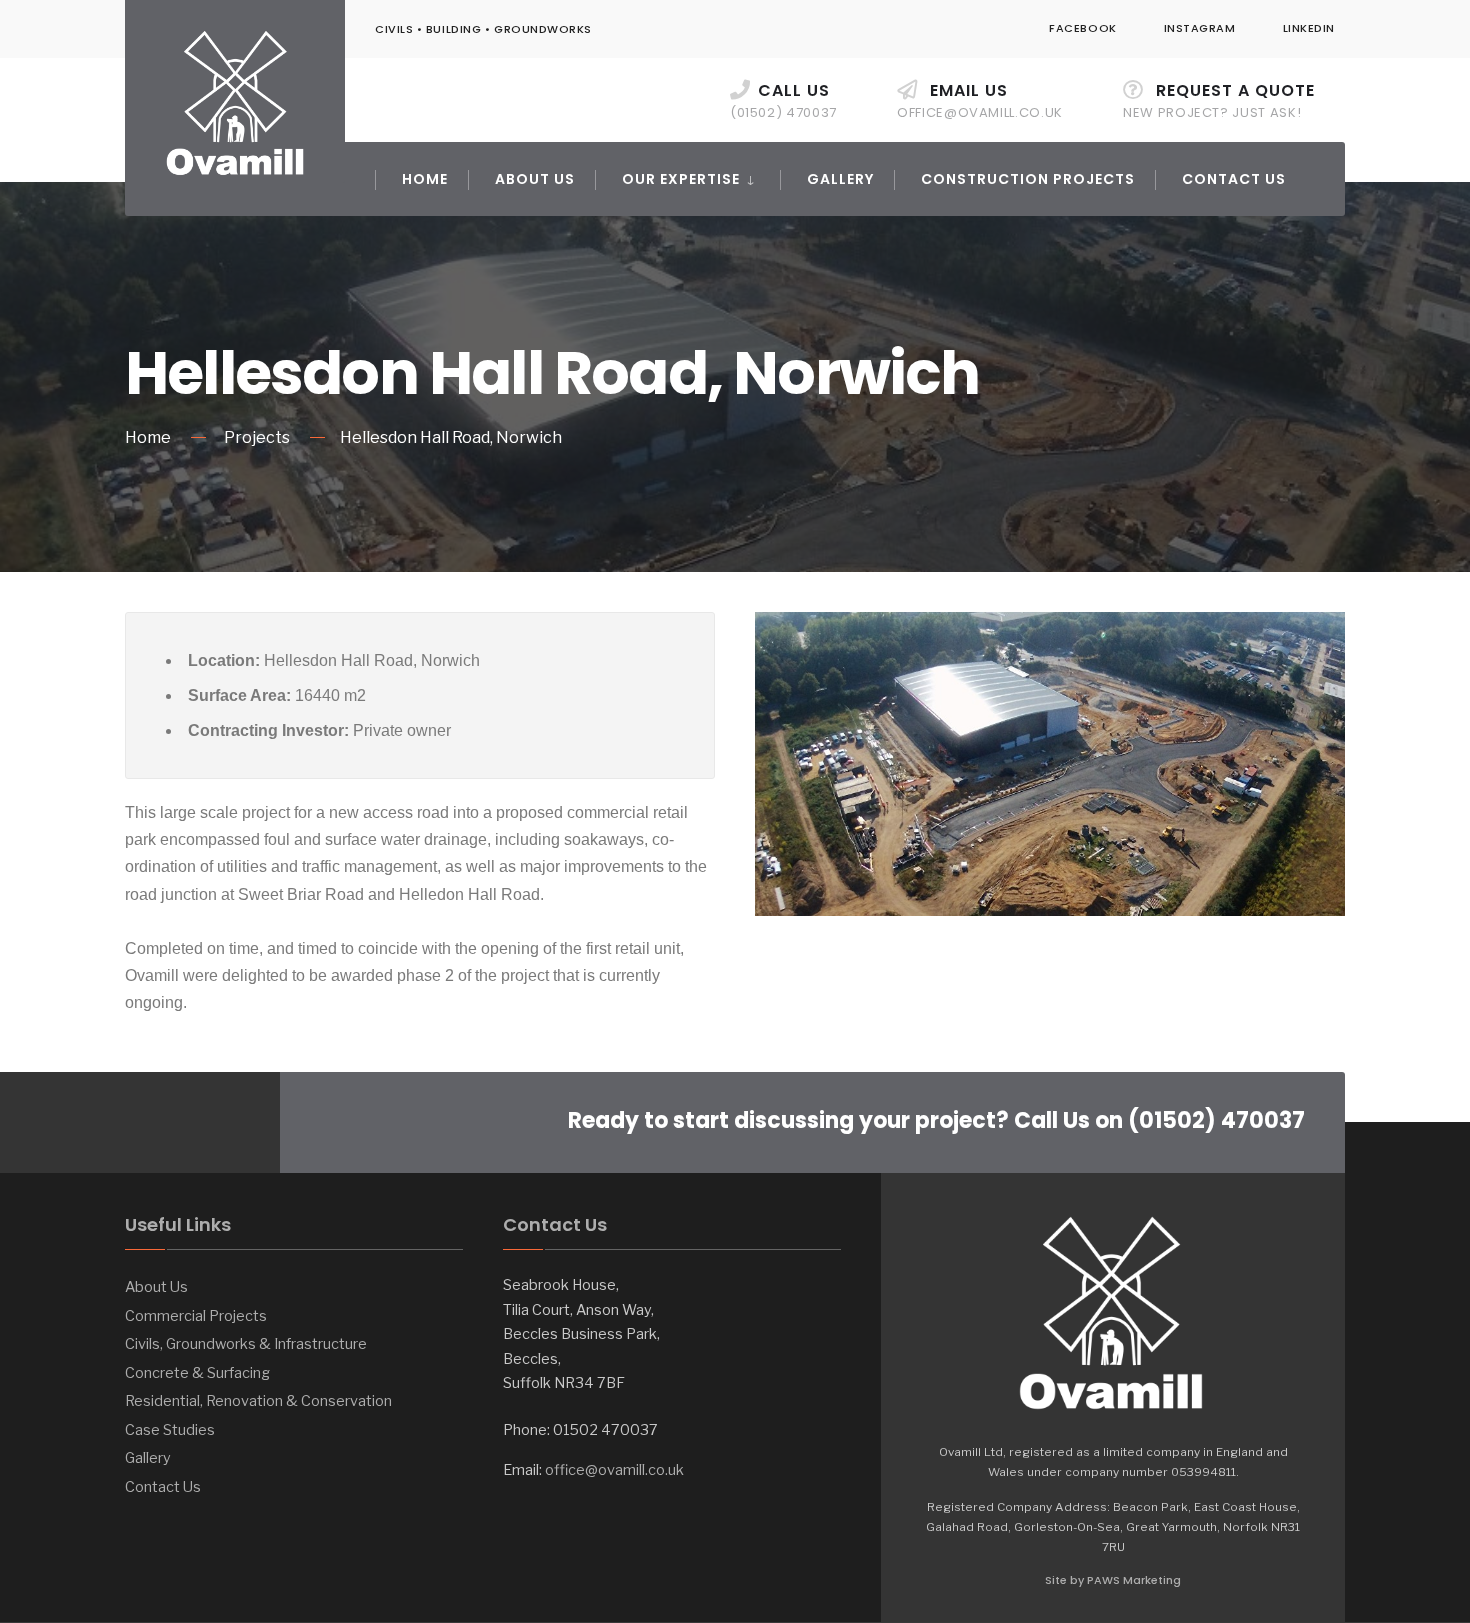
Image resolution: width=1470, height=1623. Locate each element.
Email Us (980, 100)
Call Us (783, 100)
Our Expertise (681, 179)
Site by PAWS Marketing (1113, 1580)
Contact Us (1234, 179)
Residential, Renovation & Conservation (258, 1401)
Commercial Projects (196, 1316)
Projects (257, 437)
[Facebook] (142, 1122)
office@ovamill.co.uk (614, 1470)
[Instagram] (182, 1122)
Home (425, 179)
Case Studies (170, 1430)
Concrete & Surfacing (197, 1373)
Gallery (840, 179)
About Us (535, 179)
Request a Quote (1219, 100)
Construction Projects (1028, 179)
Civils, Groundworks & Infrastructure (246, 1344)
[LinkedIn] (222, 1122)
